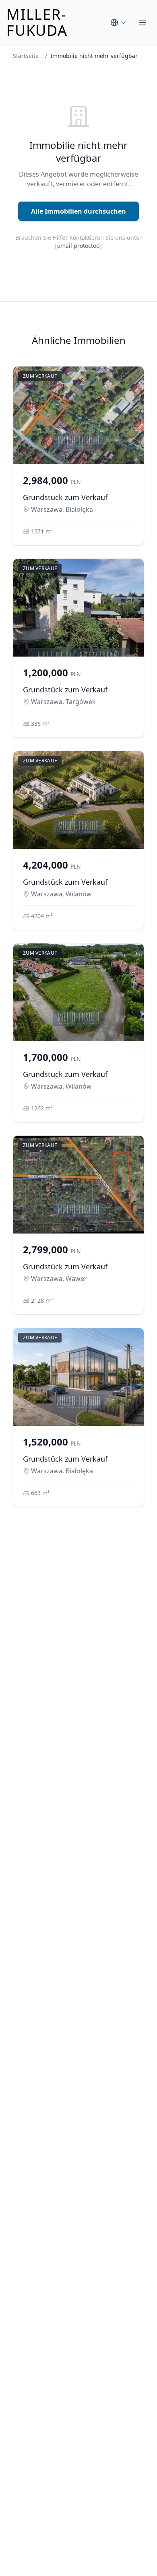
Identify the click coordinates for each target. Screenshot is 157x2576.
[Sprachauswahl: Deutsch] (118, 23)
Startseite (26, 56)
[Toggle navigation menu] (143, 23)
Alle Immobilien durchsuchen (78, 211)
